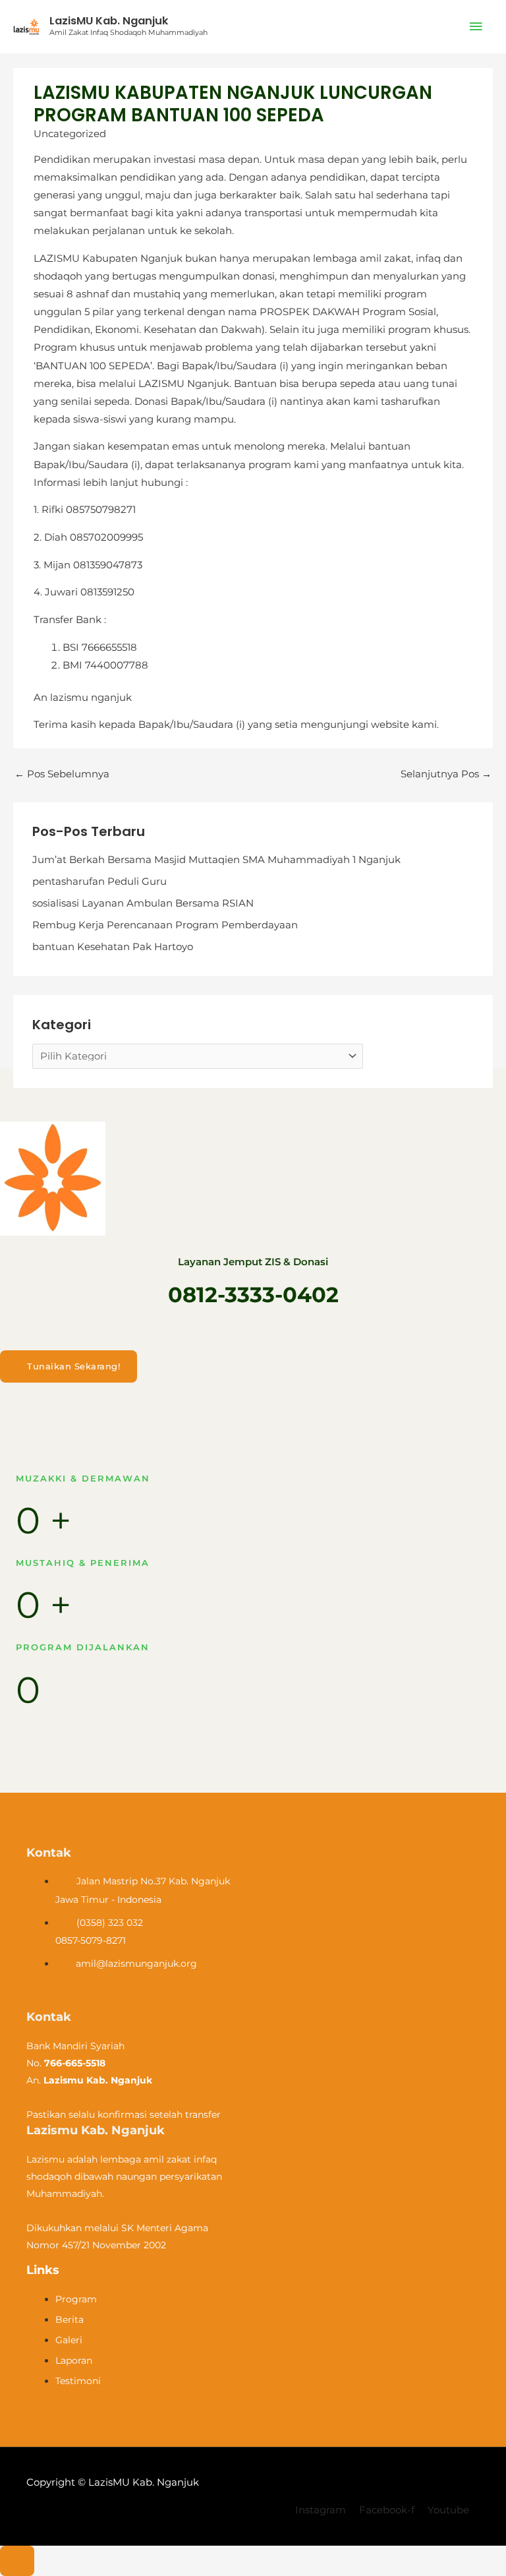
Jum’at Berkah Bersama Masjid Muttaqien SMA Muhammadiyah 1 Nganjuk (216, 860)
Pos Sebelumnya (62, 774)
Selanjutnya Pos (446, 774)
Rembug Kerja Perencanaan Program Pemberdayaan (165, 925)
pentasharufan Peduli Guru (99, 882)
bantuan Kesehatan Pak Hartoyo (113, 947)
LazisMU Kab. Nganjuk (109, 21)
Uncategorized (70, 134)
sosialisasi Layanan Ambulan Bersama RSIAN (143, 903)
